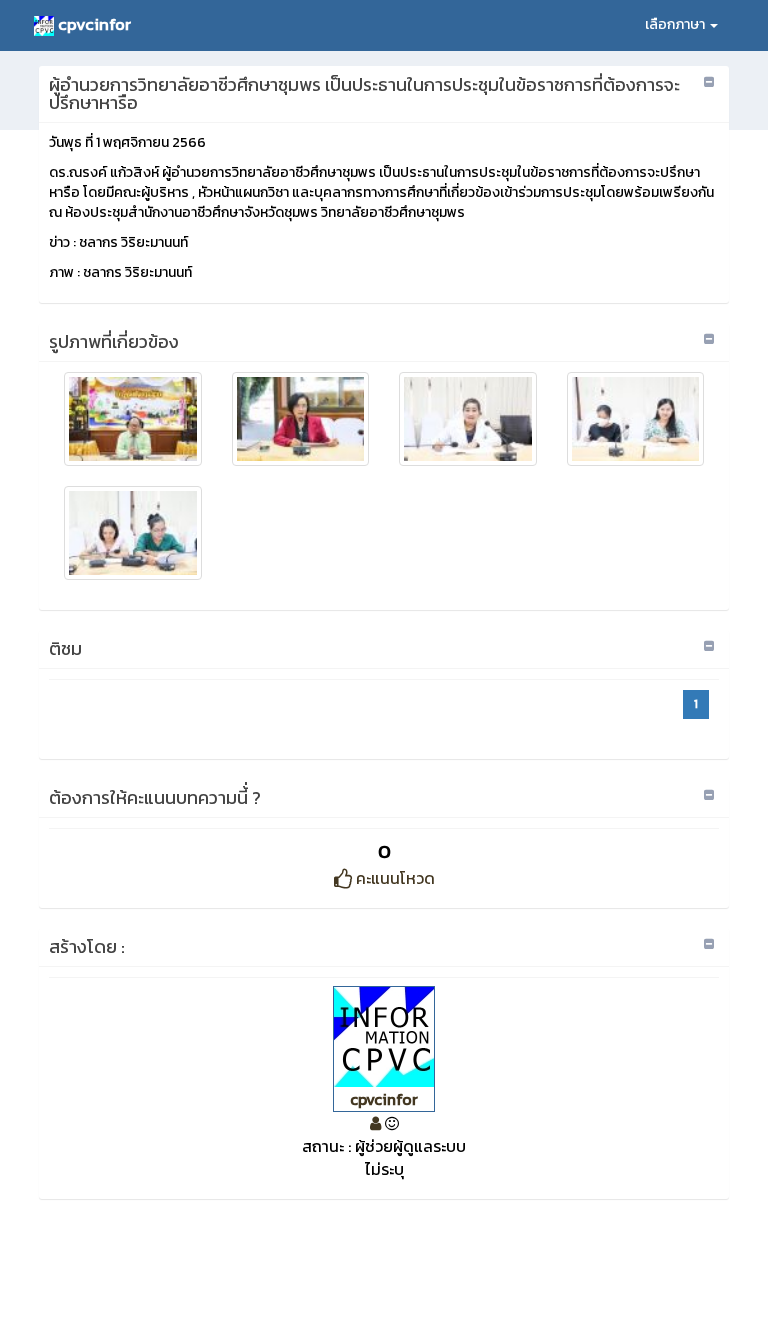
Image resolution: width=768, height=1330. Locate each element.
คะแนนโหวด (393, 878)
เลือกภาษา (676, 24)
